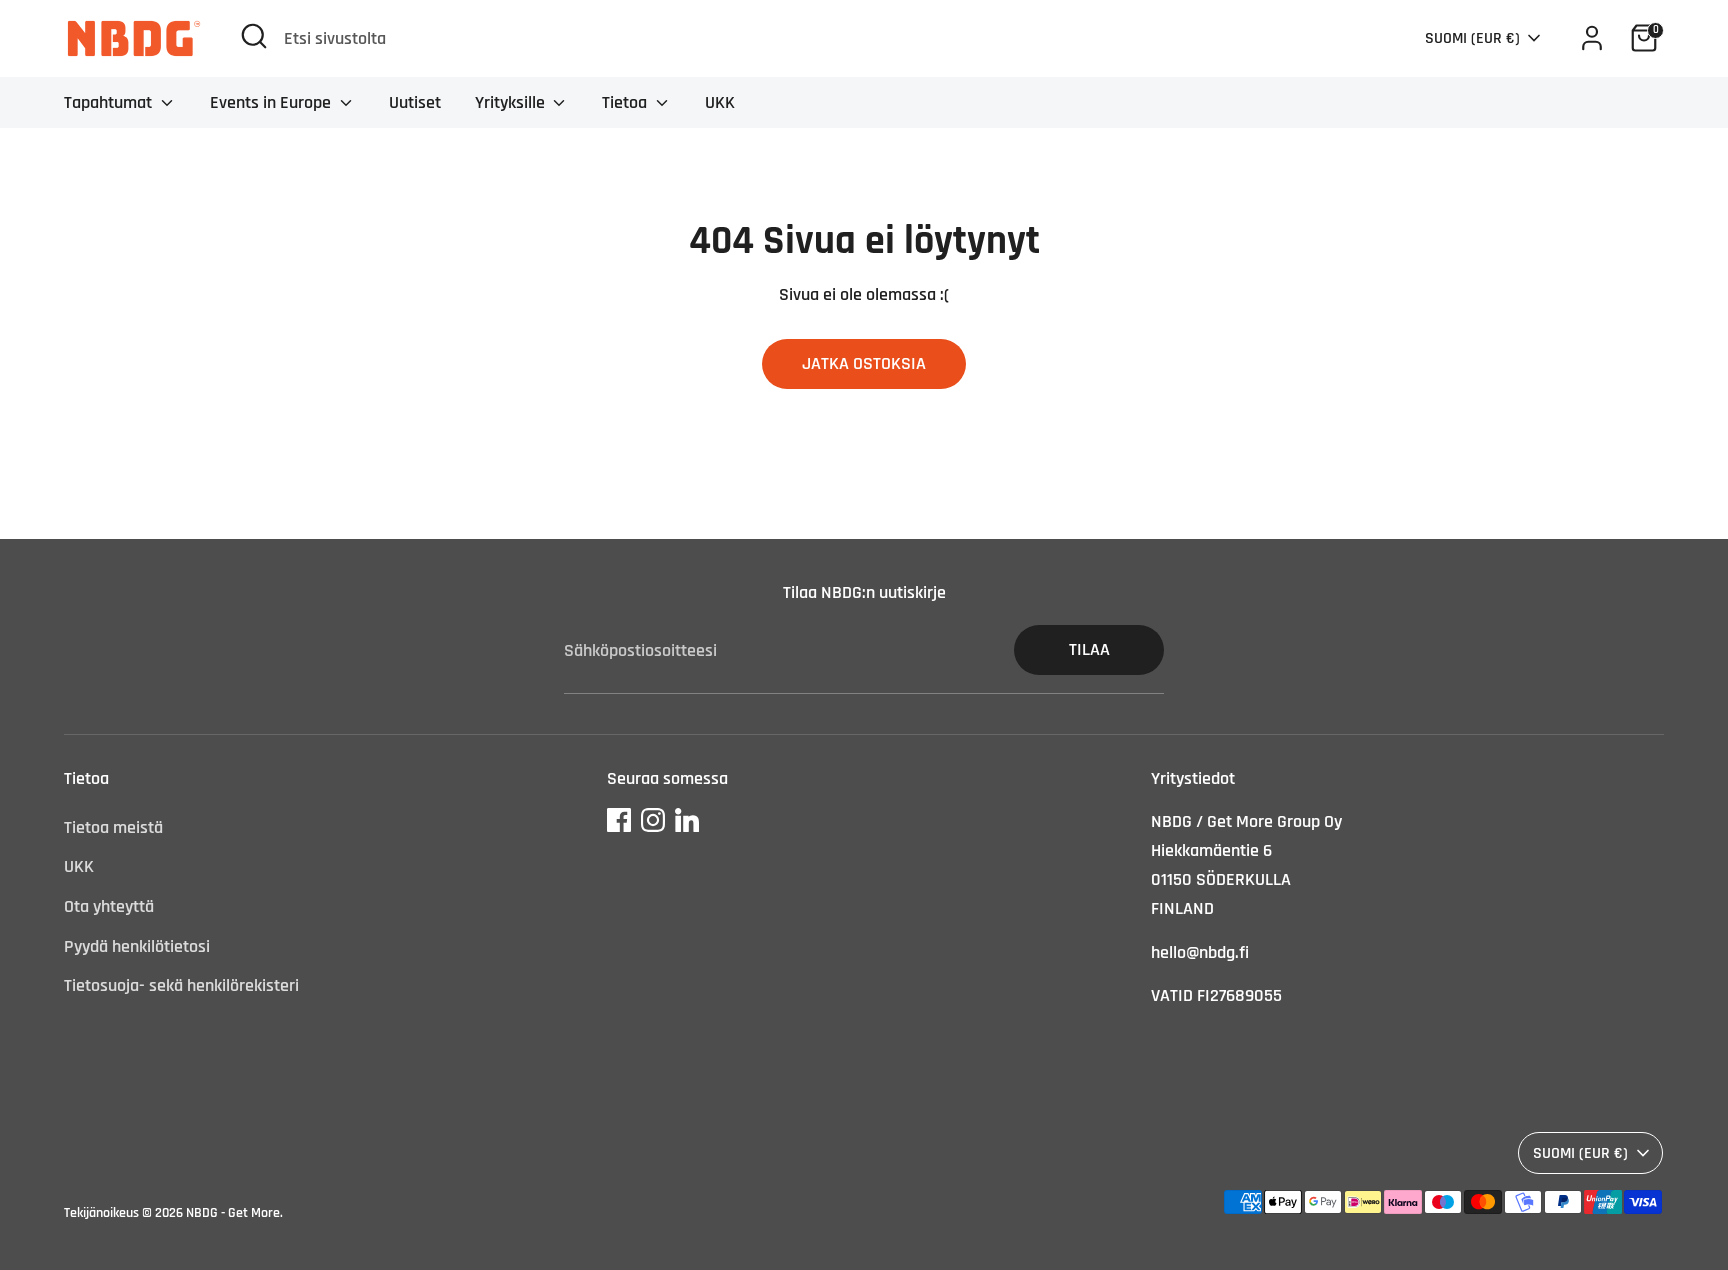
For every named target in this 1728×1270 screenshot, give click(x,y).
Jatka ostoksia (864, 363)
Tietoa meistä (113, 827)
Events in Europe (272, 102)
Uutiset (415, 102)
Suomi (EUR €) (1472, 38)
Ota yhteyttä (109, 906)
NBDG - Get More (233, 1213)
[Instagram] (653, 820)
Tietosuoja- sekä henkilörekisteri (181, 985)
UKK (720, 102)
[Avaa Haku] (254, 36)
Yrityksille (512, 102)
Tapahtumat (110, 102)
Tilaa (1089, 649)
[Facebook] (619, 820)
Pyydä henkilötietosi (137, 946)
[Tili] (1592, 38)
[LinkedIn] (687, 820)
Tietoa (626, 102)
